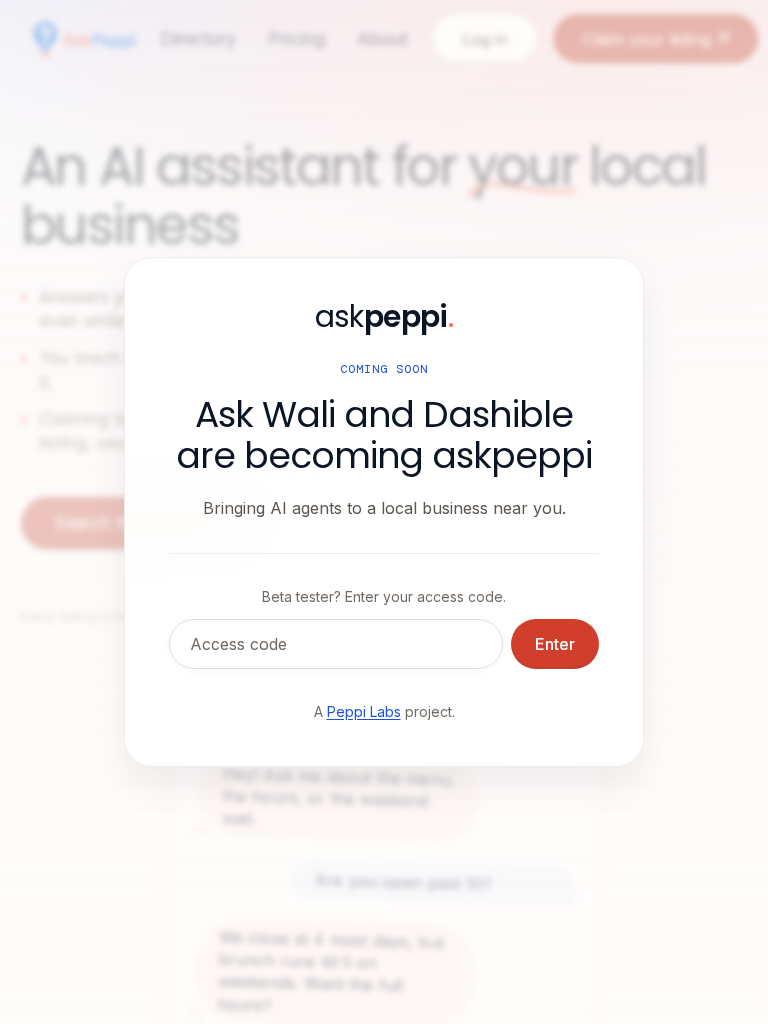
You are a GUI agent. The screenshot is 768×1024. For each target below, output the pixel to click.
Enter (555, 644)
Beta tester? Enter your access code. (384, 596)
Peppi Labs (364, 711)
